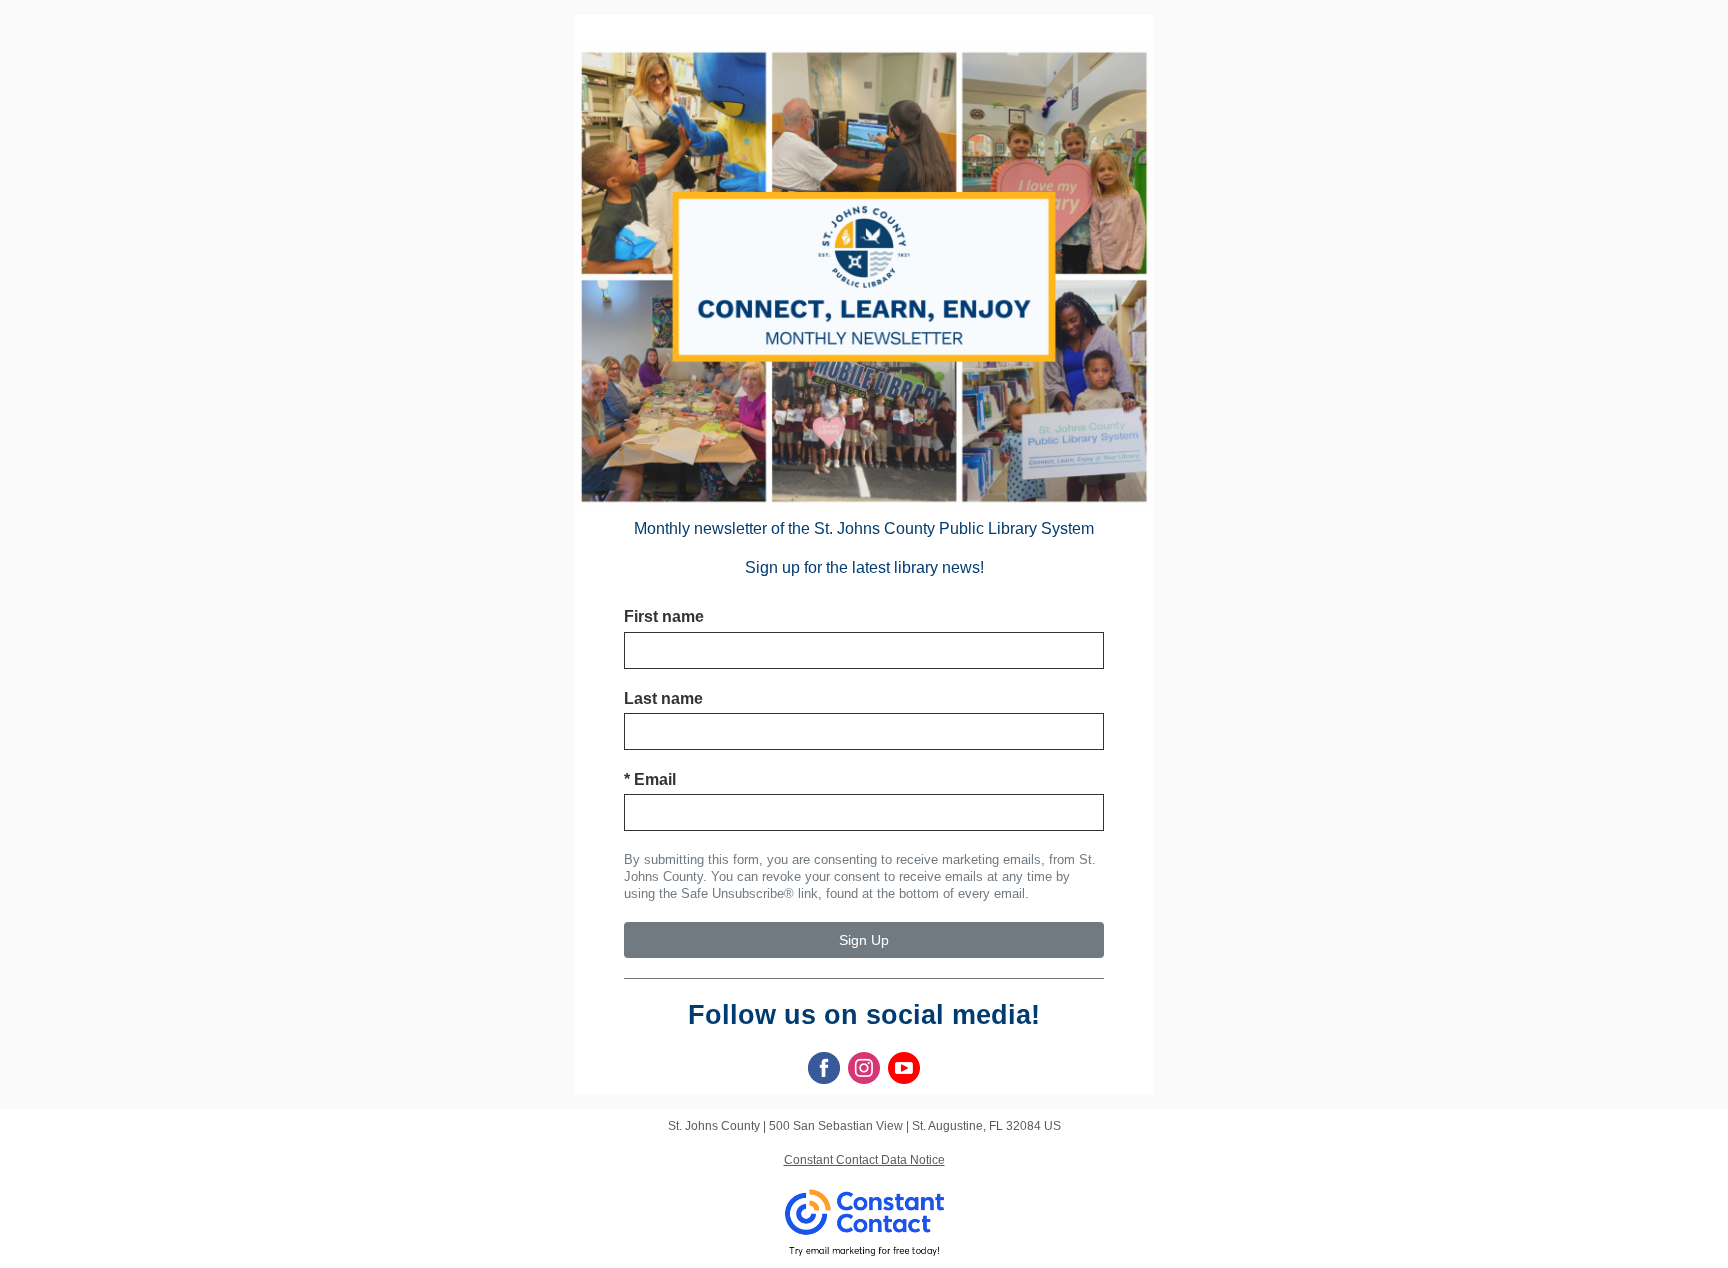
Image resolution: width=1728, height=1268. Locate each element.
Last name (663, 698)
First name (664, 616)
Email (650, 779)
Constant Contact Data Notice (864, 1160)
